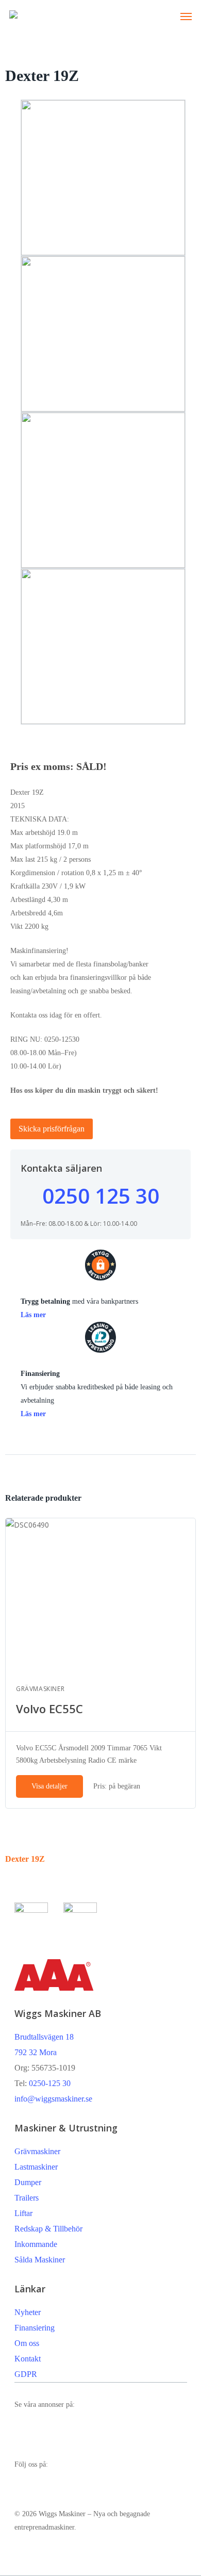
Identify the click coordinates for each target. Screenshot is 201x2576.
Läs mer (33, 1315)
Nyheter (28, 2312)
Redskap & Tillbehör (48, 2229)
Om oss (27, 2343)
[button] (186, 17)
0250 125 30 (101, 1196)
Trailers (27, 2198)
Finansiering (35, 2328)
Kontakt (28, 2359)
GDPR (26, 2374)
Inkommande (36, 2244)
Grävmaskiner (37, 2151)
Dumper (28, 2182)
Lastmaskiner (36, 2167)
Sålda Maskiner (40, 2260)
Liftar (23, 2213)
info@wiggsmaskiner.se (53, 2099)
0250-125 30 (50, 2083)
